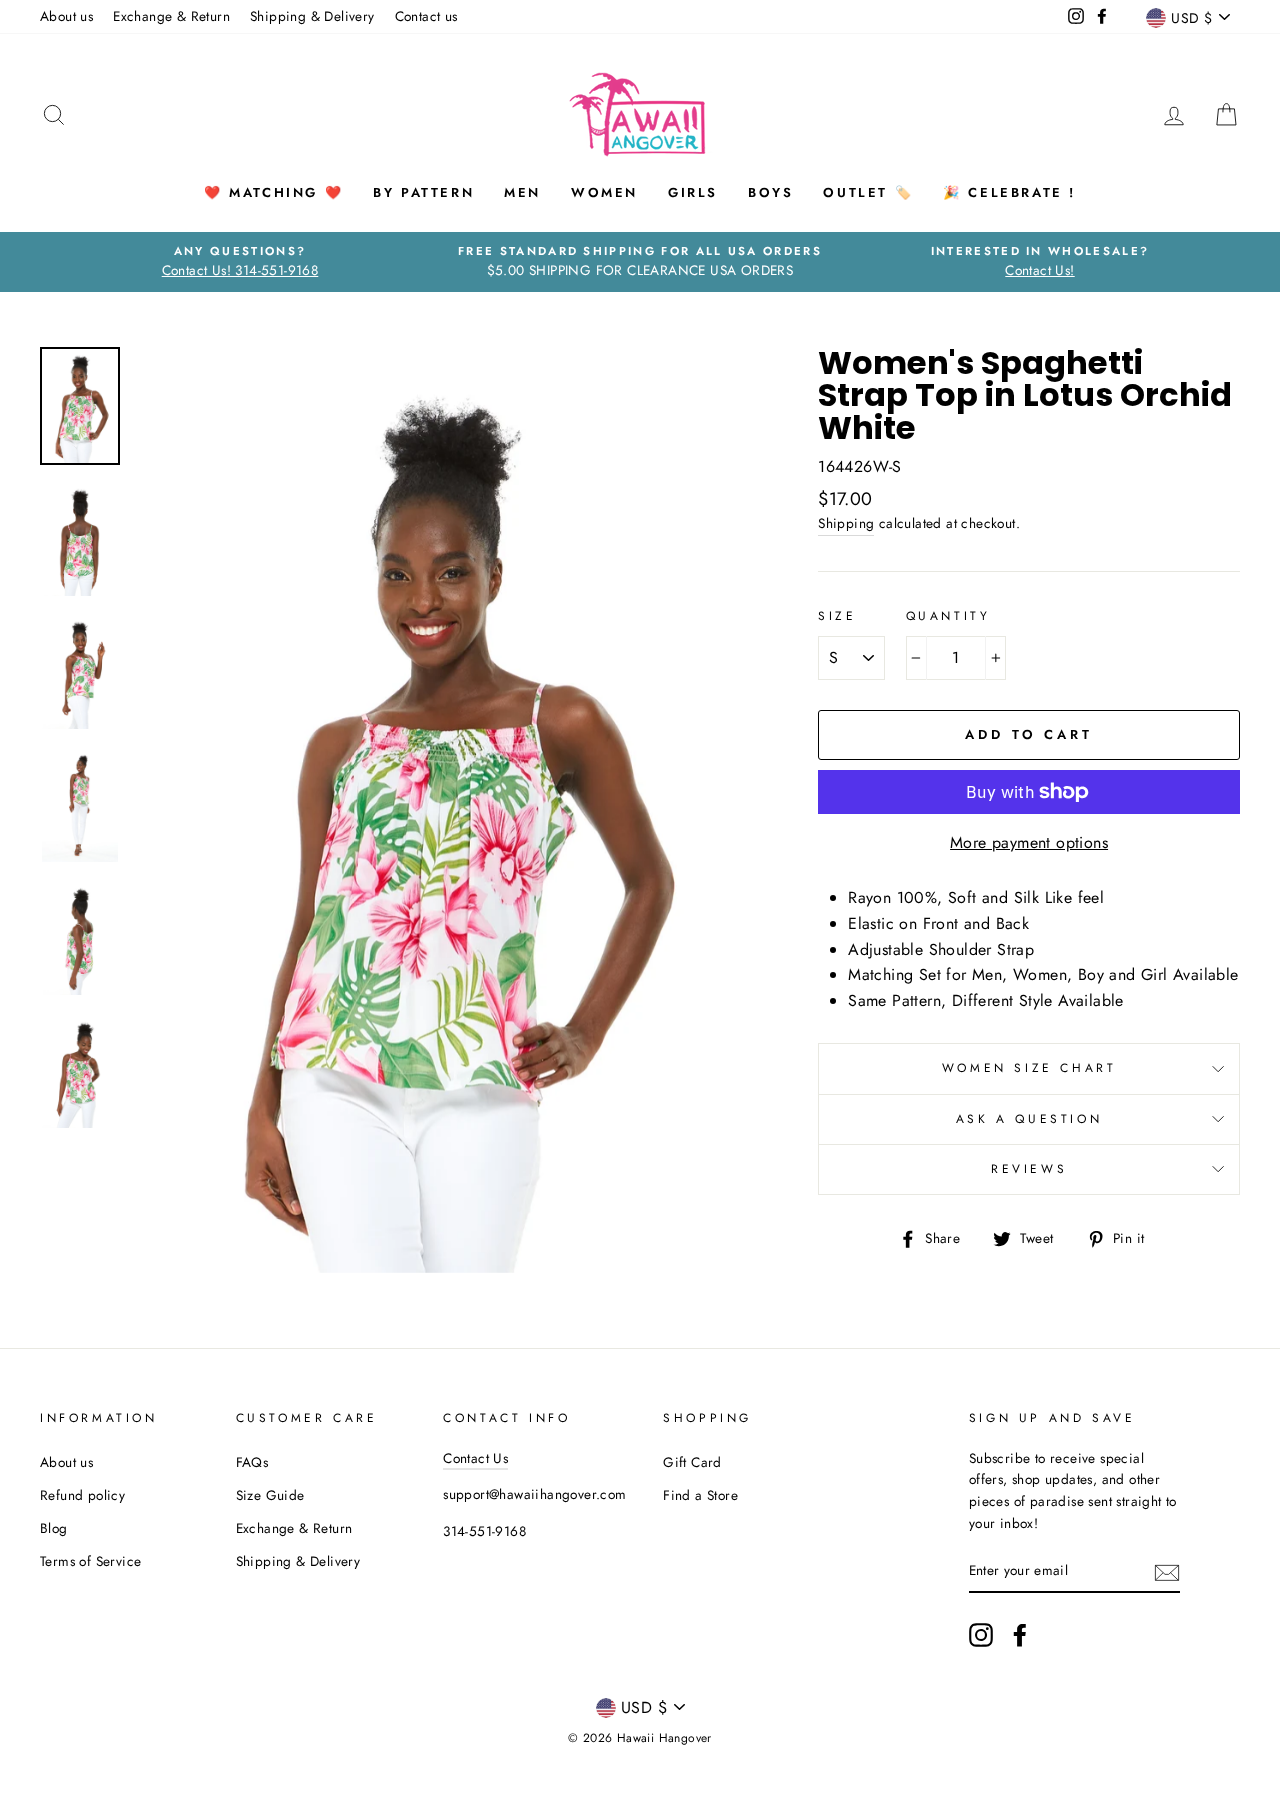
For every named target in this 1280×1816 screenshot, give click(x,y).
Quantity (948, 616)
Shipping (846, 523)
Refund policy (82, 1495)
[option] (240, 262)
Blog (54, 1528)
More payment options (1029, 842)
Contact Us (475, 1458)
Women (604, 192)
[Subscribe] (1167, 1571)
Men (522, 192)
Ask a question (1029, 1119)
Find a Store (700, 1495)
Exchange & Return (171, 16)
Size (837, 616)
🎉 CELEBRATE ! (1009, 192)
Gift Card (692, 1462)
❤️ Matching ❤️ (273, 192)
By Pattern (423, 192)
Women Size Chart (1029, 1068)
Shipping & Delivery (312, 16)
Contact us (426, 16)
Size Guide (270, 1495)
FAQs (252, 1462)
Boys (770, 192)
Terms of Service (90, 1561)
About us (66, 16)
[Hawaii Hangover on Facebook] (1020, 1635)
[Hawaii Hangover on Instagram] (981, 1635)
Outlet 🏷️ (868, 192)
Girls (693, 192)
